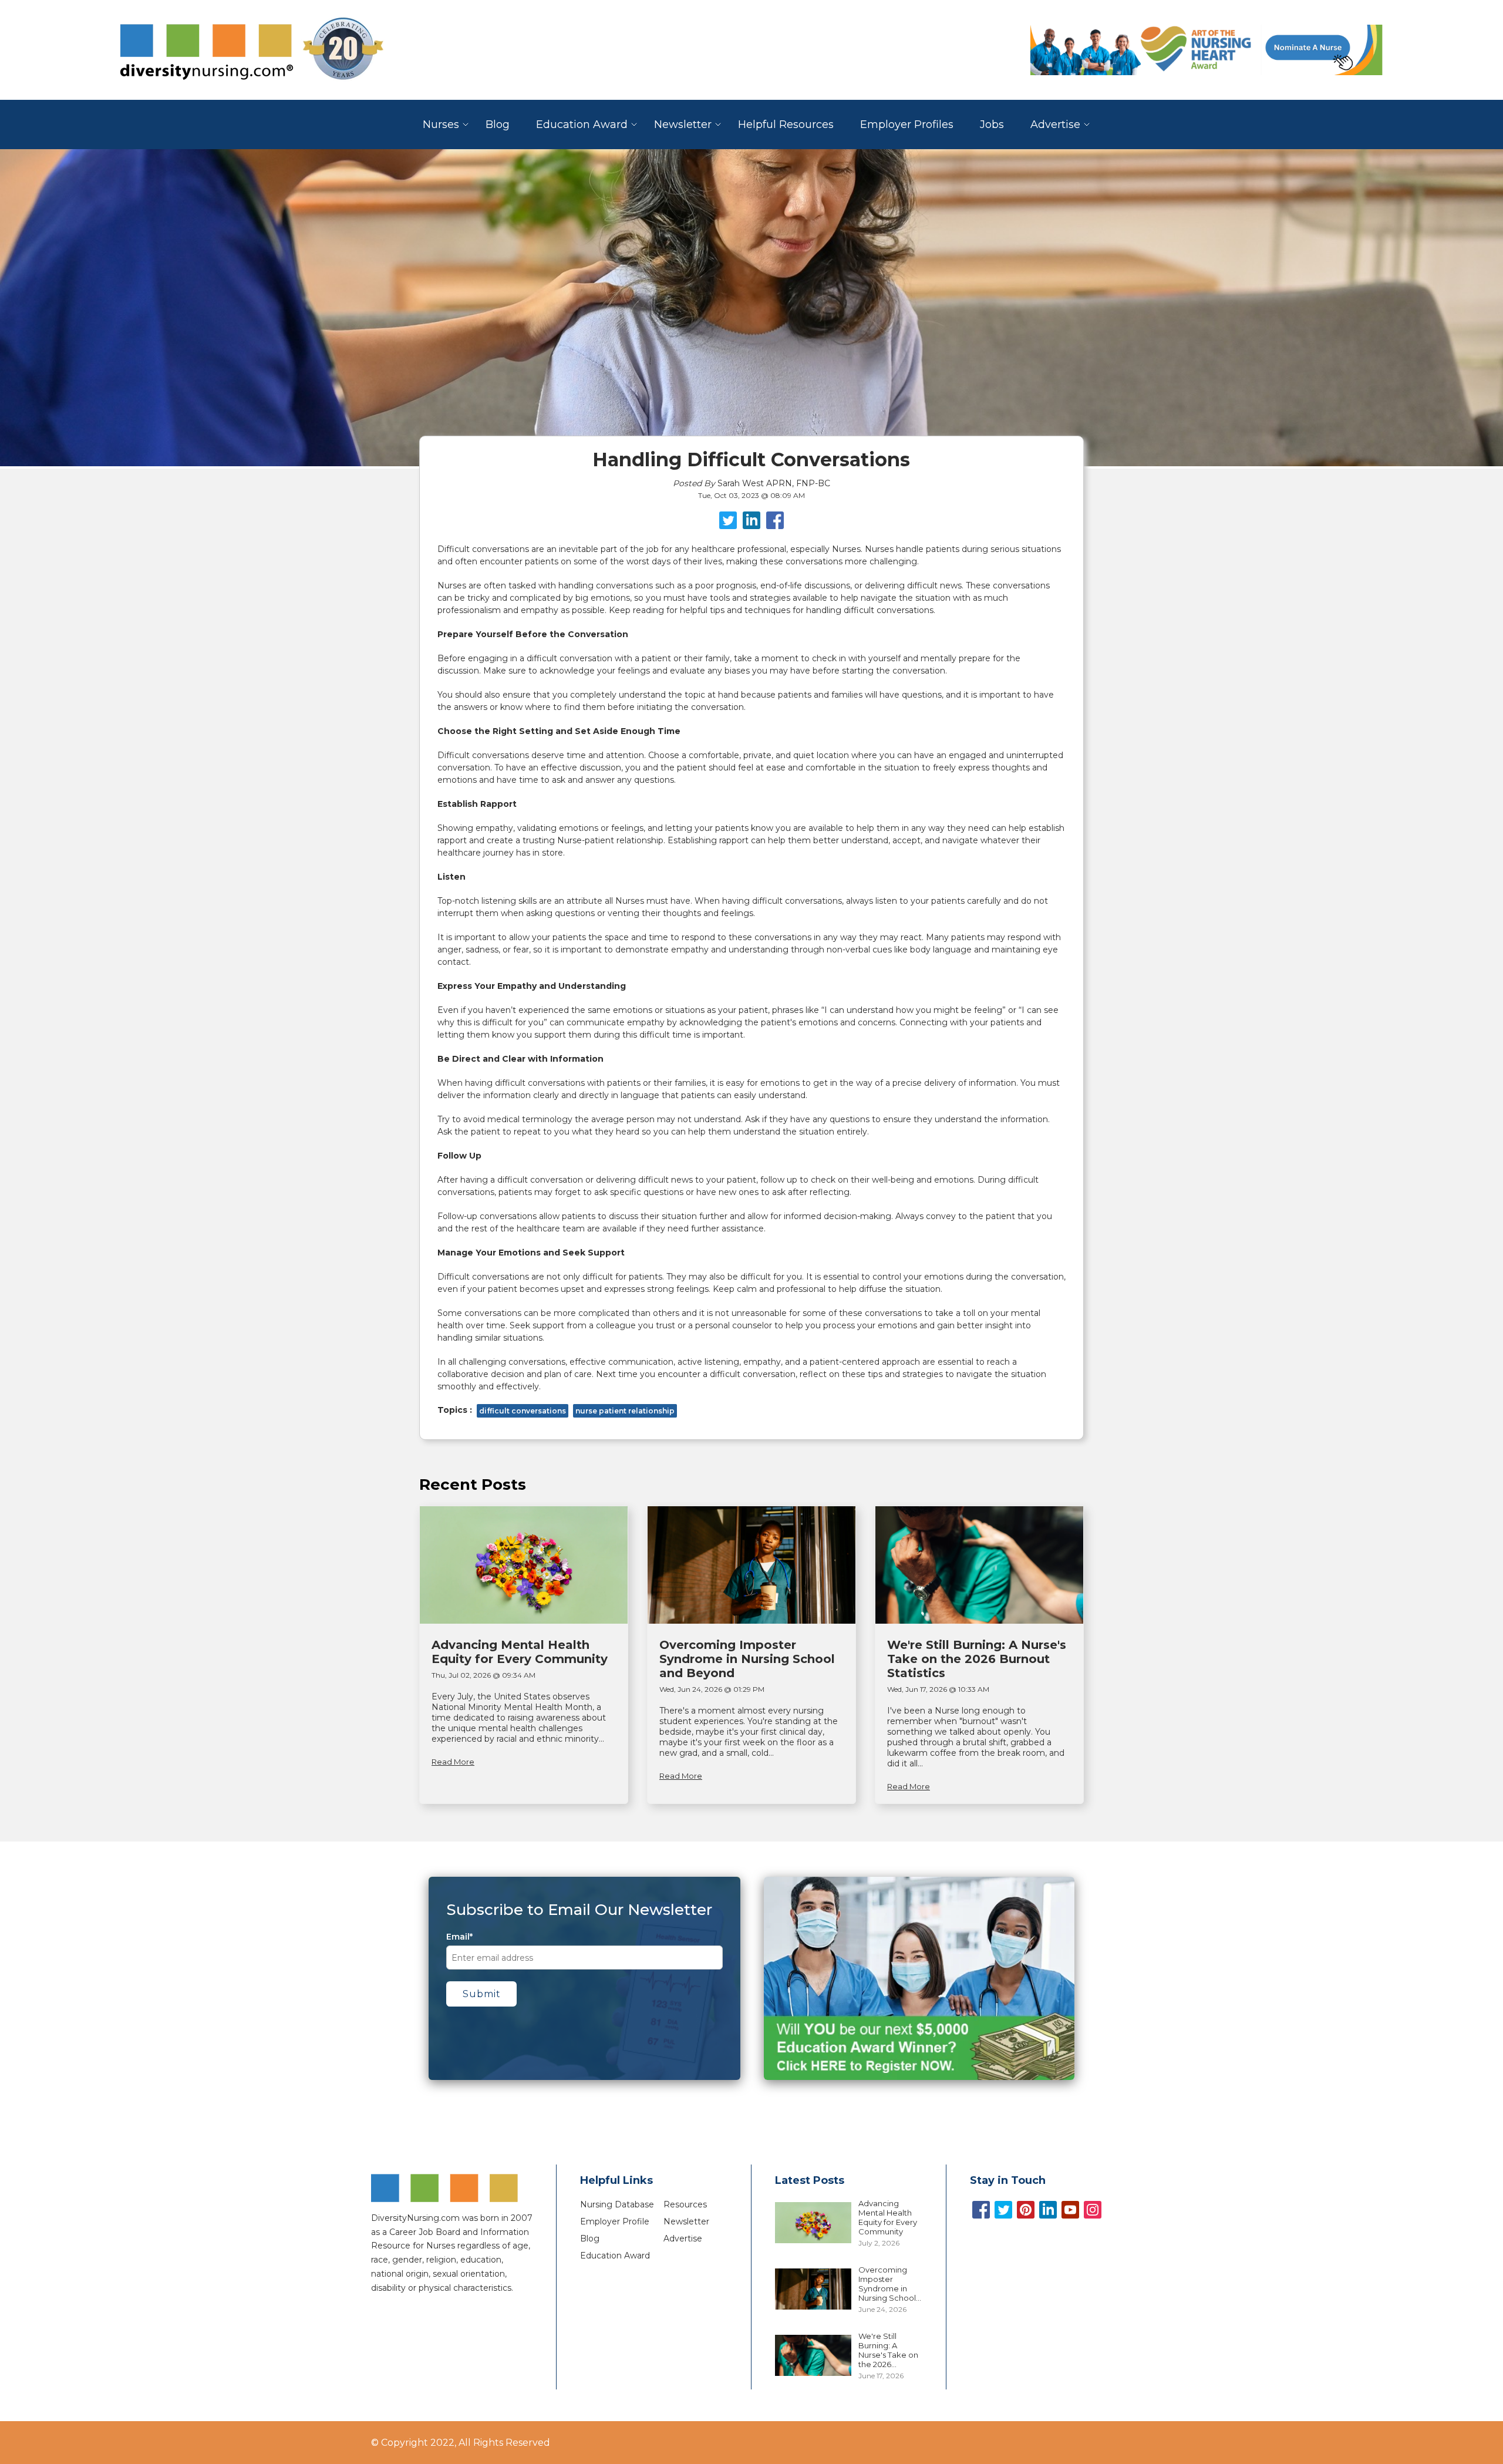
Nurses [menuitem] (441, 124)
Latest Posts (810, 2180)
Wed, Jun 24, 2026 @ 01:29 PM (712, 1689)
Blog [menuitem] (498, 124)
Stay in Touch (1008, 2180)
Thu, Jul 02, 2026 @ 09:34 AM (483, 1675)
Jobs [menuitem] (992, 124)
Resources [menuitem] (685, 2204)
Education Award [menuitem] (582, 124)
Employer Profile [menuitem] (615, 2221)
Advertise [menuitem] (1055, 124)
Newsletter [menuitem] (683, 124)
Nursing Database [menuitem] (617, 2204)
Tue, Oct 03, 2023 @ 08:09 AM (751, 495)
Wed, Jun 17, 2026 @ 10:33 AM (938, 1689)
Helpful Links (616, 2180)
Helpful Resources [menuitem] (786, 124)
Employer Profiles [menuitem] (907, 124)
